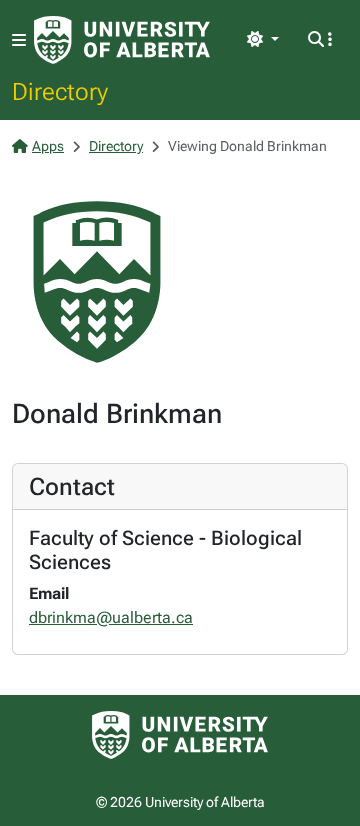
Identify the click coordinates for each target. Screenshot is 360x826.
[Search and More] (320, 40)
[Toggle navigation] (19, 40)
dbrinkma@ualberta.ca (111, 617)
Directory (60, 91)
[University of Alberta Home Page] (122, 40)
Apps (48, 146)
